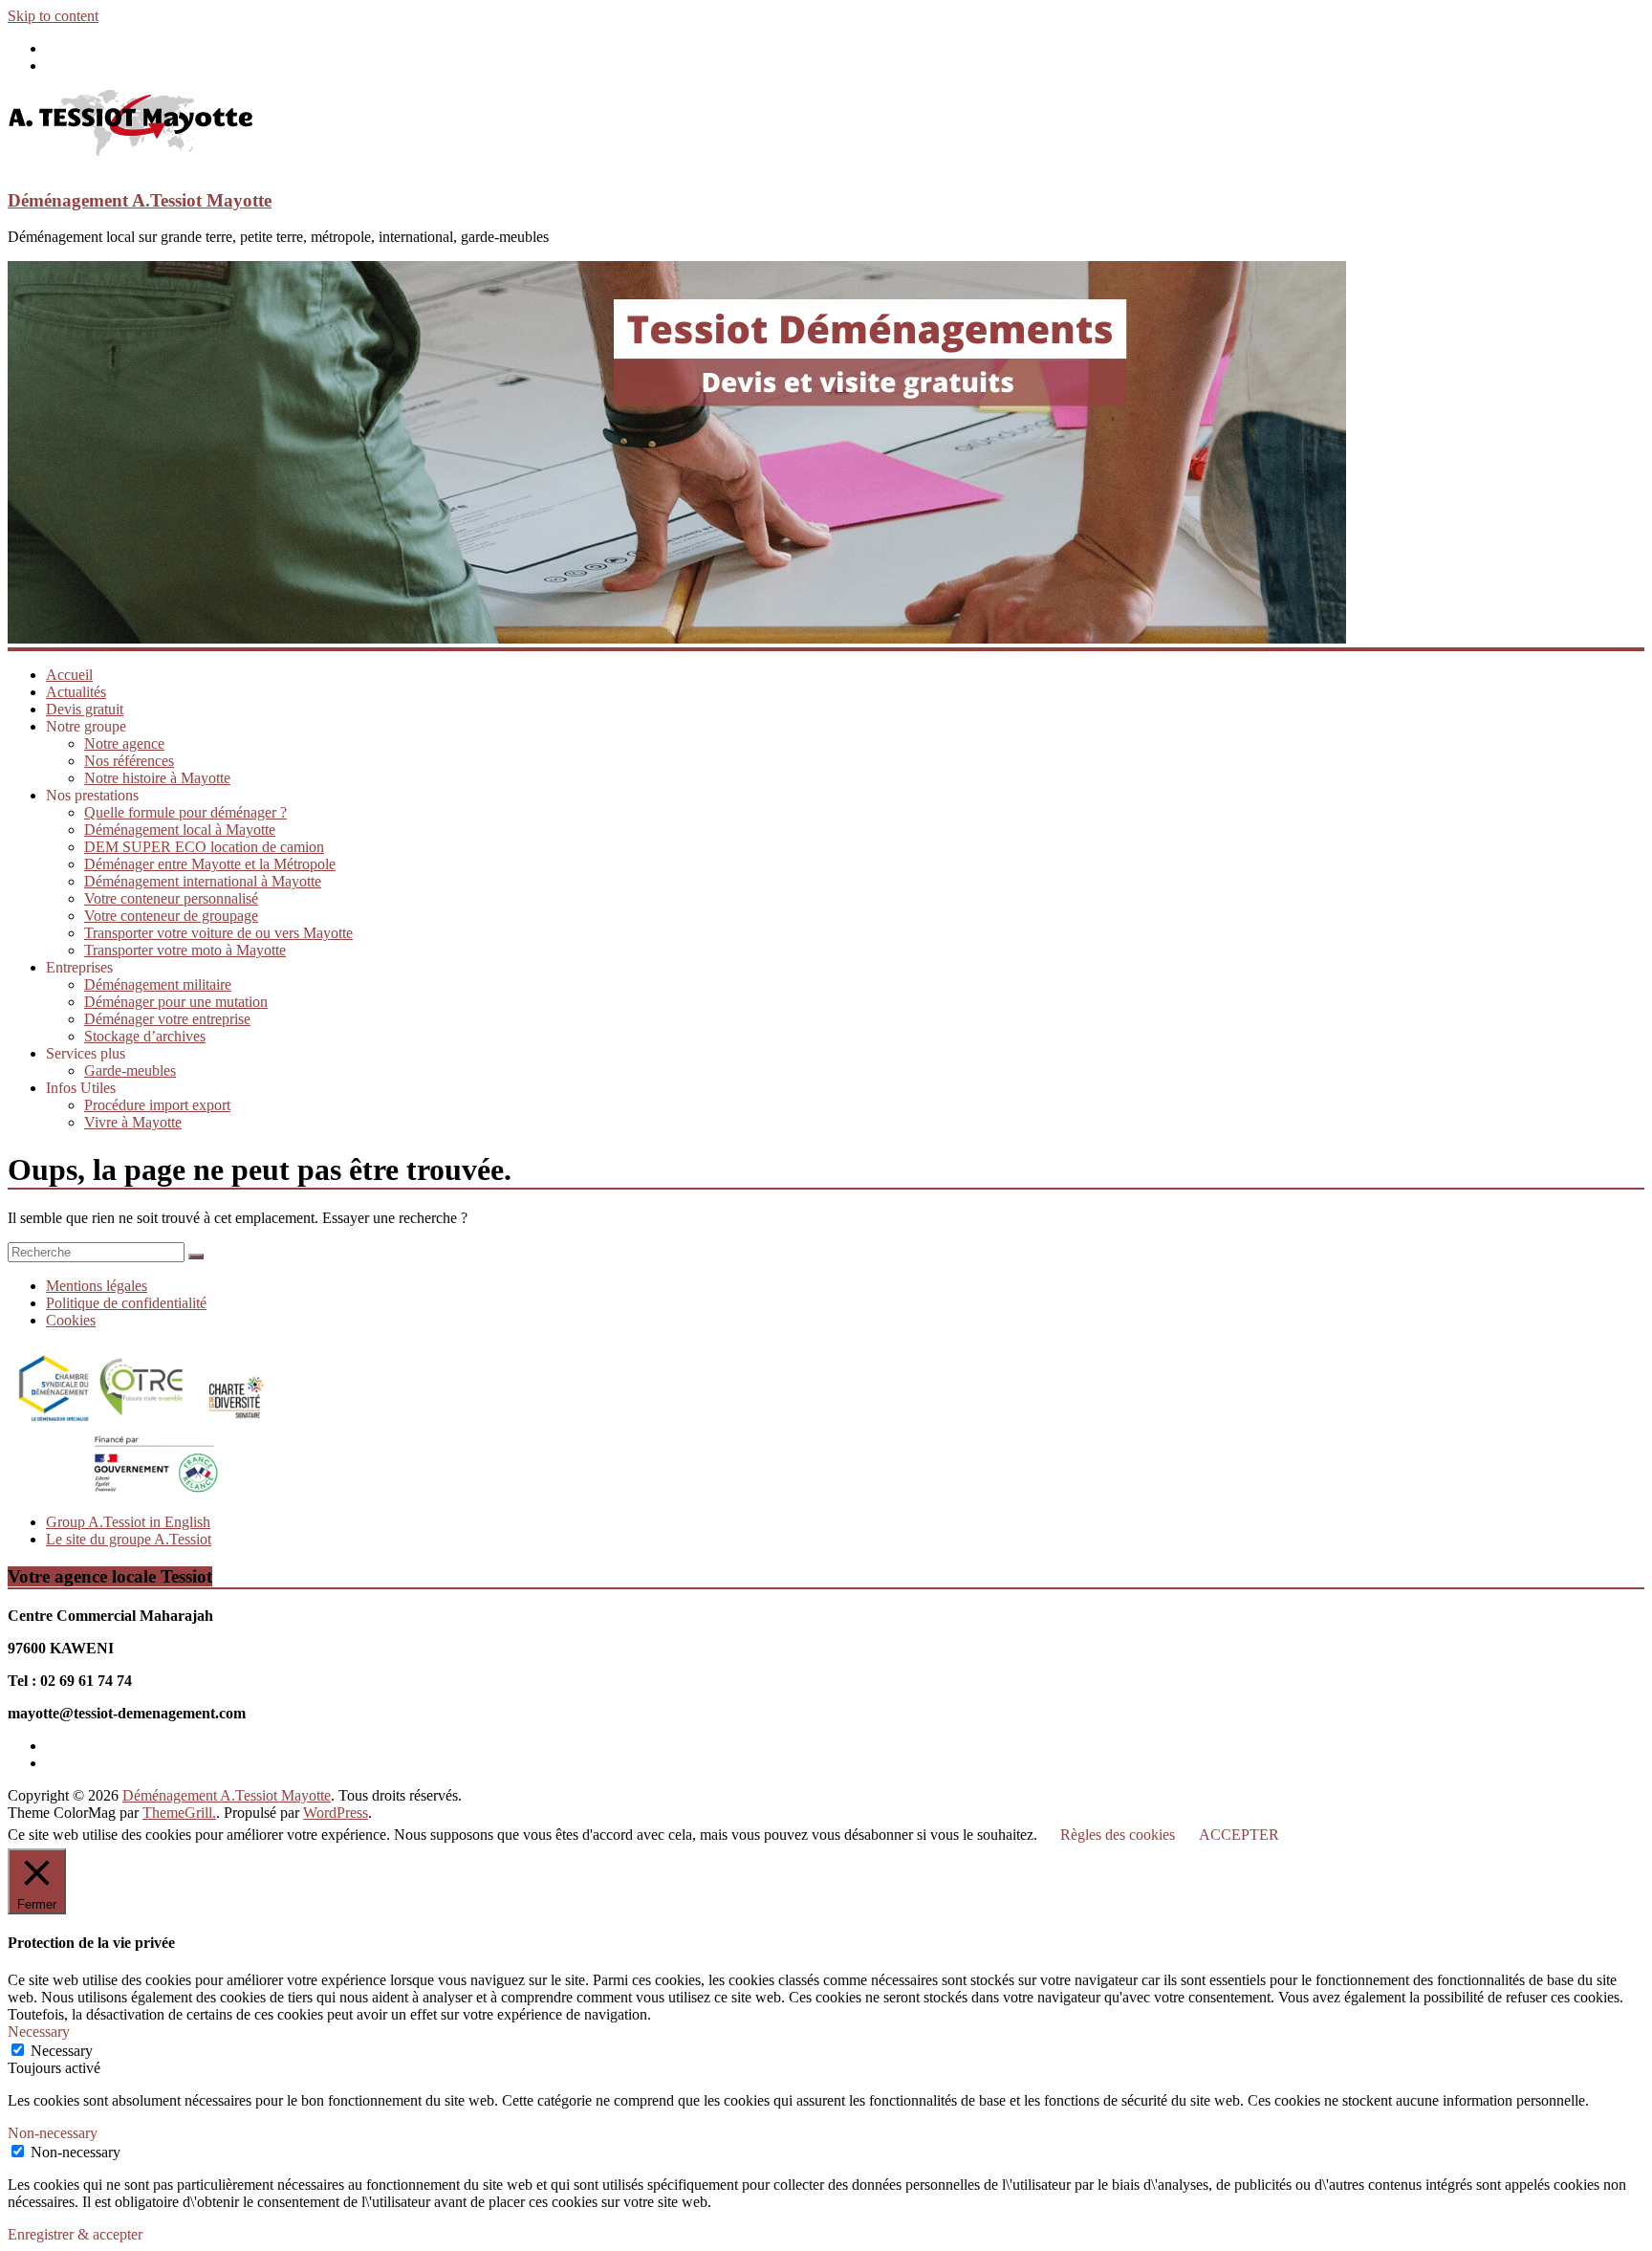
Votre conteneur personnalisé (171, 898)
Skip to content (53, 16)
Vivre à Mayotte (133, 1122)
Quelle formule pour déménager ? (185, 812)
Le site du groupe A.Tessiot (129, 1539)
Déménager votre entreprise (167, 1019)
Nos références (129, 761)
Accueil (69, 675)
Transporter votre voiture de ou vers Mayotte (218, 933)
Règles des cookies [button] (1118, 1835)
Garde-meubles (130, 1071)
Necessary (62, 2051)
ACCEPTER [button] (1239, 1835)
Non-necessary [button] (53, 2133)
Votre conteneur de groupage (171, 916)
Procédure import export (157, 1105)
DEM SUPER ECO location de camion (204, 847)
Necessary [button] (39, 2032)
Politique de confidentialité (126, 1303)
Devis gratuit (85, 709)
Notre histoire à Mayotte (157, 778)
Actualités (76, 692)
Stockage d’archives (145, 1036)
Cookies (71, 1320)
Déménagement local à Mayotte (180, 830)
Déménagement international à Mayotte (203, 881)
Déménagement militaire (158, 984)
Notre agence (124, 743)
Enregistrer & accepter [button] (75, 2234)
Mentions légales (97, 1286)
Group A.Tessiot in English (128, 1522)
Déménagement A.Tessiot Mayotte (140, 200)
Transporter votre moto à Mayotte (185, 950)
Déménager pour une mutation (176, 1002)
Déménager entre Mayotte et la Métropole (210, 864)
